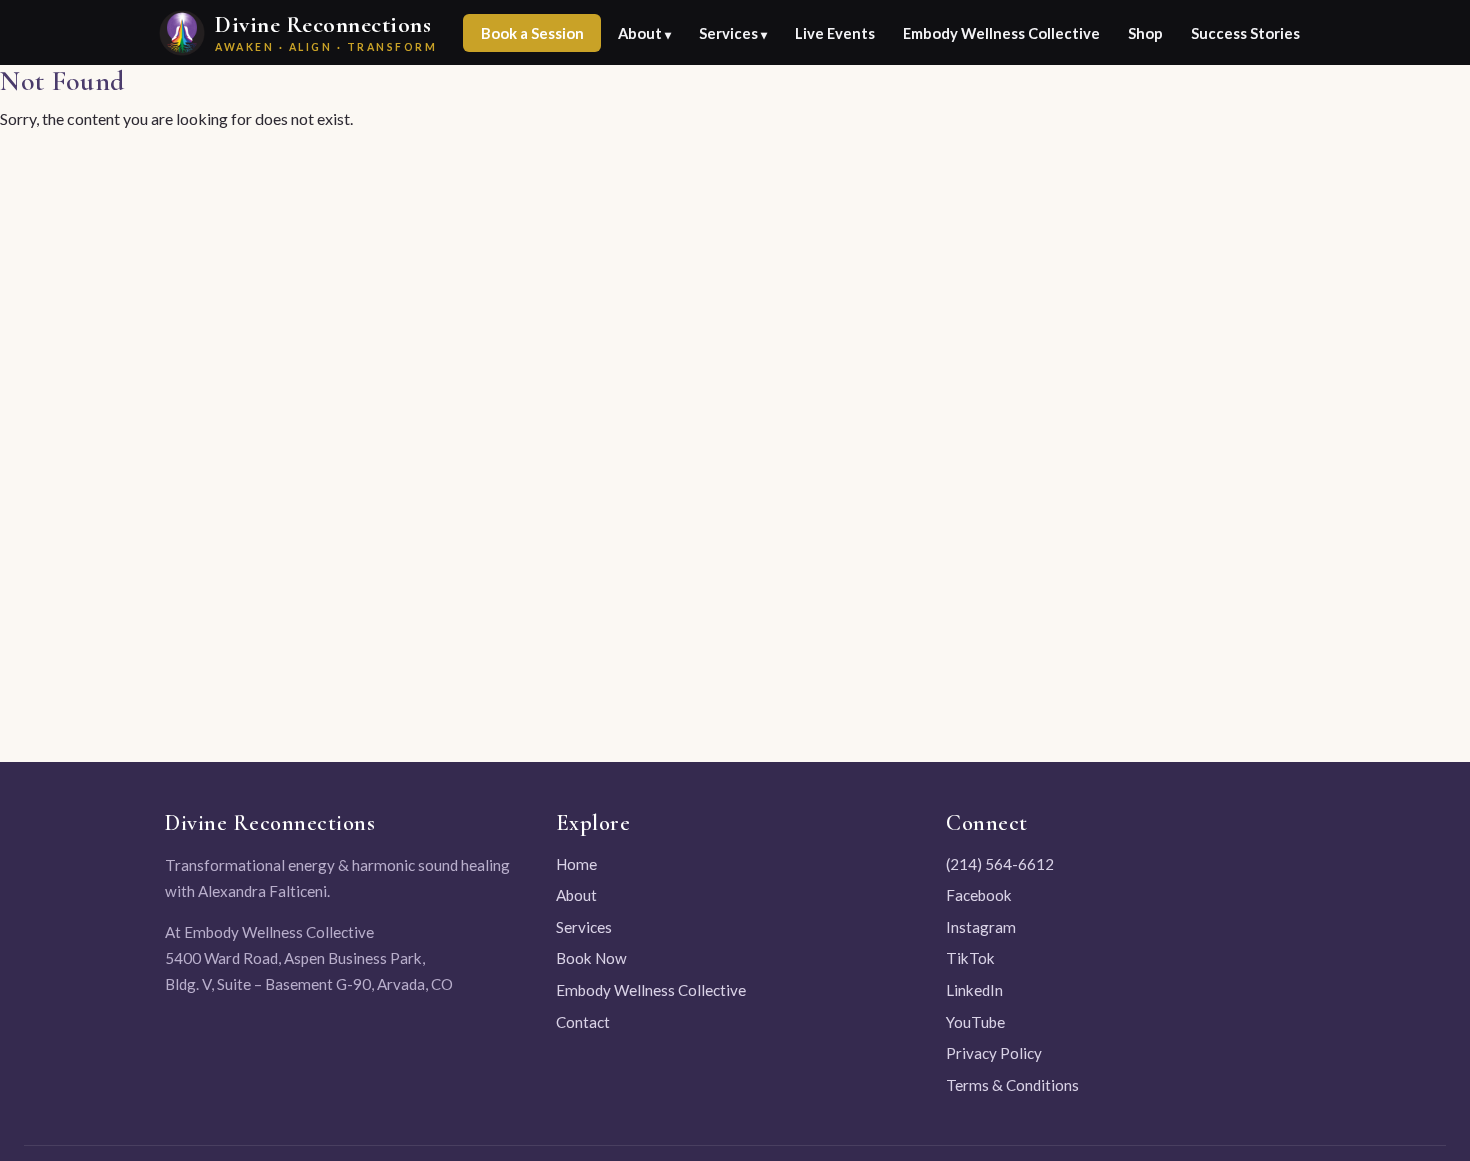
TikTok (970, 958)
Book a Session (532, 33)
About (576, 895)
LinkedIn (974, 990)
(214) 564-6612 (1000, 864)
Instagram (981, 927)
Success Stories (1245, 33)
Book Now (591, 958)
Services (584, 927)
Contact (583, 1022)
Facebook (979, 895)
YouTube (975, 1022)
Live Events (835, 33)
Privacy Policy (994, 1053)
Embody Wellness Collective (1001, 33)
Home (576, 864)
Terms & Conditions (1012, 1085)
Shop (1145, 33)
